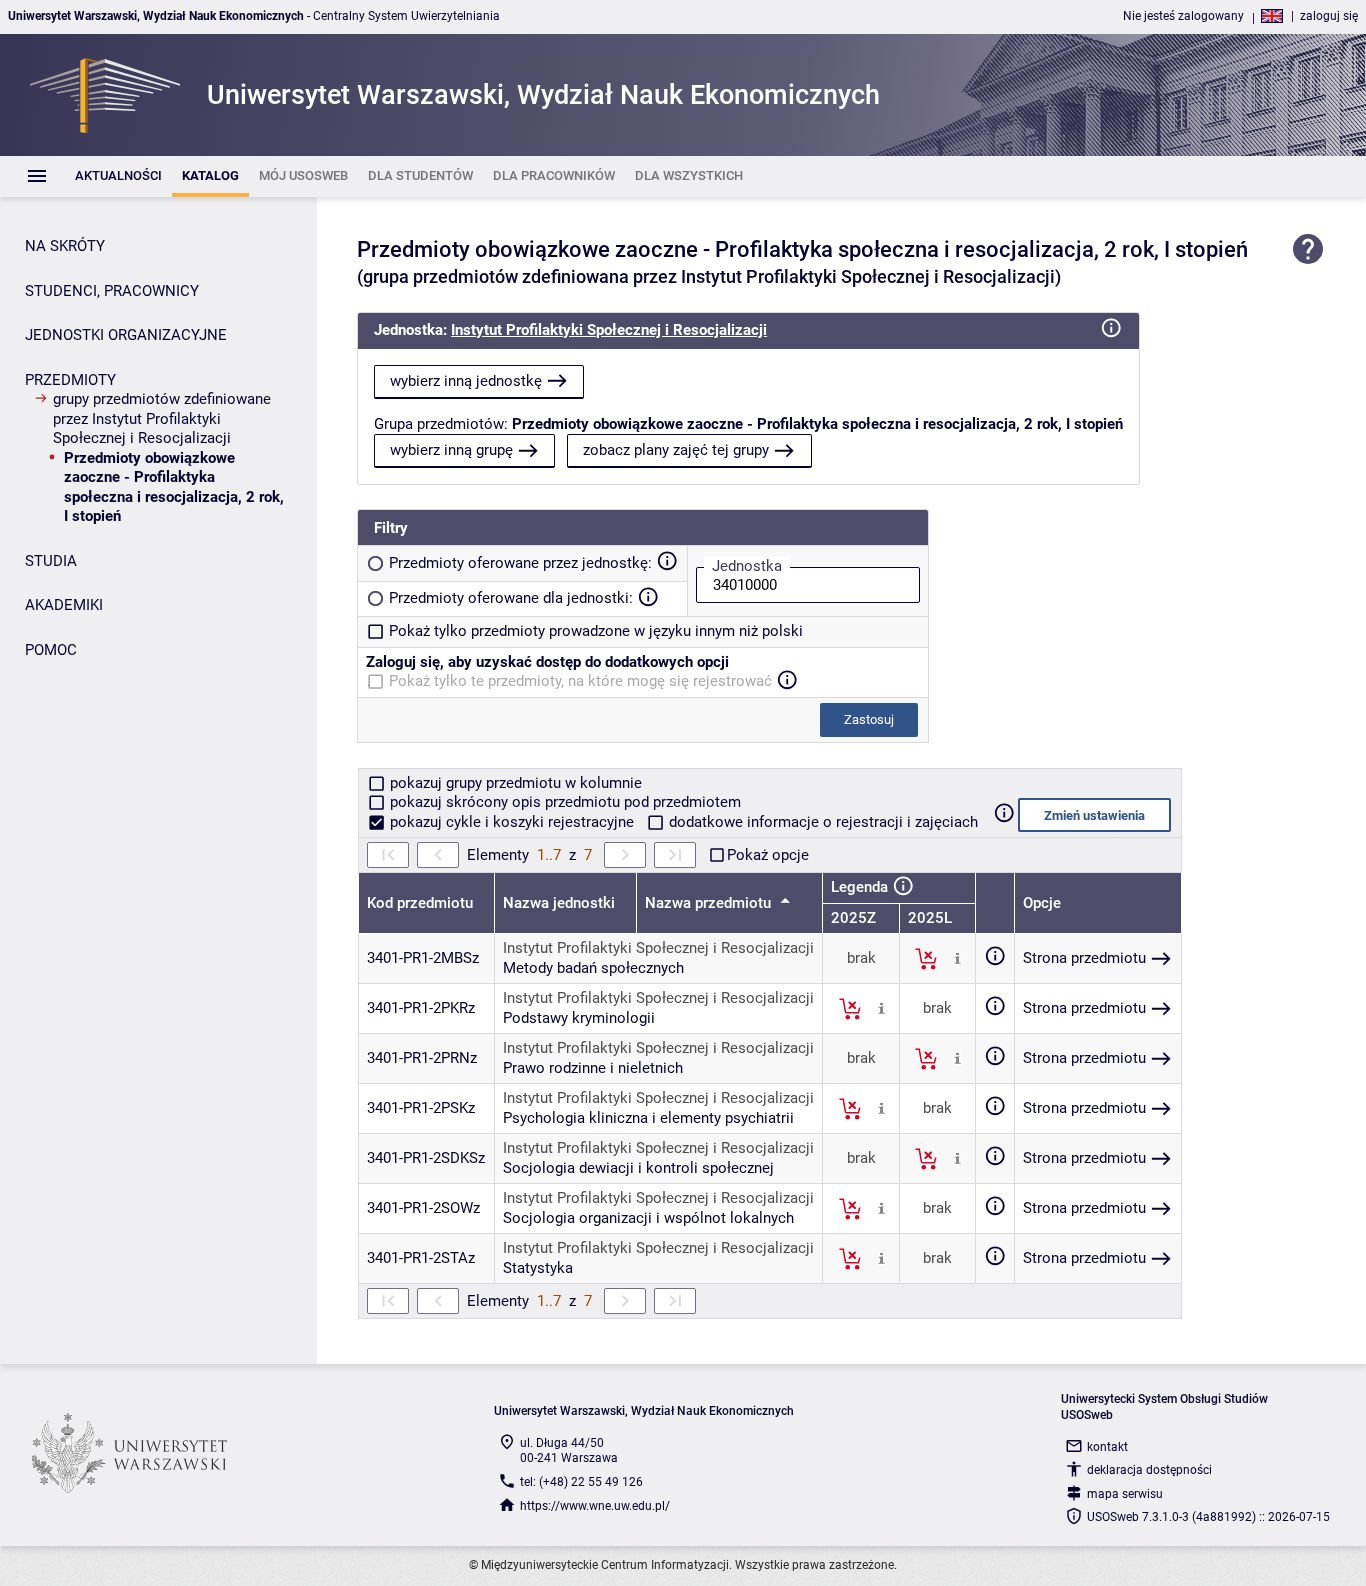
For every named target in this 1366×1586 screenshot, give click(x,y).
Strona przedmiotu (1084, 958)
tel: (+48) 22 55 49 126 (581, 1482)
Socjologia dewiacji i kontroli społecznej (638, 1168)
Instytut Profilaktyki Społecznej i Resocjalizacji (609, 330)
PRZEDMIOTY (70, 380)
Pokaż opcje (768, 855)
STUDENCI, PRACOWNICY (112, 291)
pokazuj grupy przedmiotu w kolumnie (514, 783)
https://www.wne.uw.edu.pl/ (595, 1506)
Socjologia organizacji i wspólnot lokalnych (648, 1218)
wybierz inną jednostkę (466, 381)
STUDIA (51, 561)
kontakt (1107, 1447)
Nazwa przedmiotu (710, 903)
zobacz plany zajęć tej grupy (676, 450)
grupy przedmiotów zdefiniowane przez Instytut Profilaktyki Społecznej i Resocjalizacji (162, 418)
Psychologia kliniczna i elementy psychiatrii (648, 1118)
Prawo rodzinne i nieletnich (593, 1068)
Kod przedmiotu (420, 903)
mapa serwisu (1125, 1494)
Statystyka (538, 1268)
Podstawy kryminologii (579, 1018)
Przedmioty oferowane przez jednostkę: (520, 563)
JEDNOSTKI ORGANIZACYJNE (126, 335)
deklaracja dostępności (1149, 1470)
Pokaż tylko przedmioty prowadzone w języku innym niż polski (596, 631)
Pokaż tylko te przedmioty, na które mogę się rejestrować (580, 681)
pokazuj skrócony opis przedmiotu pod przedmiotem (563, 802)
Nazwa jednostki (559, 903)
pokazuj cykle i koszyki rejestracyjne (512, 822)
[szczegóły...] (957, 958)
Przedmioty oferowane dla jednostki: (511, 598)
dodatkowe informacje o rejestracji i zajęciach (821, 822)
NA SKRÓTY (65, 246)
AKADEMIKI (64, 605)
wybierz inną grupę (451, 450)
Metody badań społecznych (593, 968)
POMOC (51, 650)
